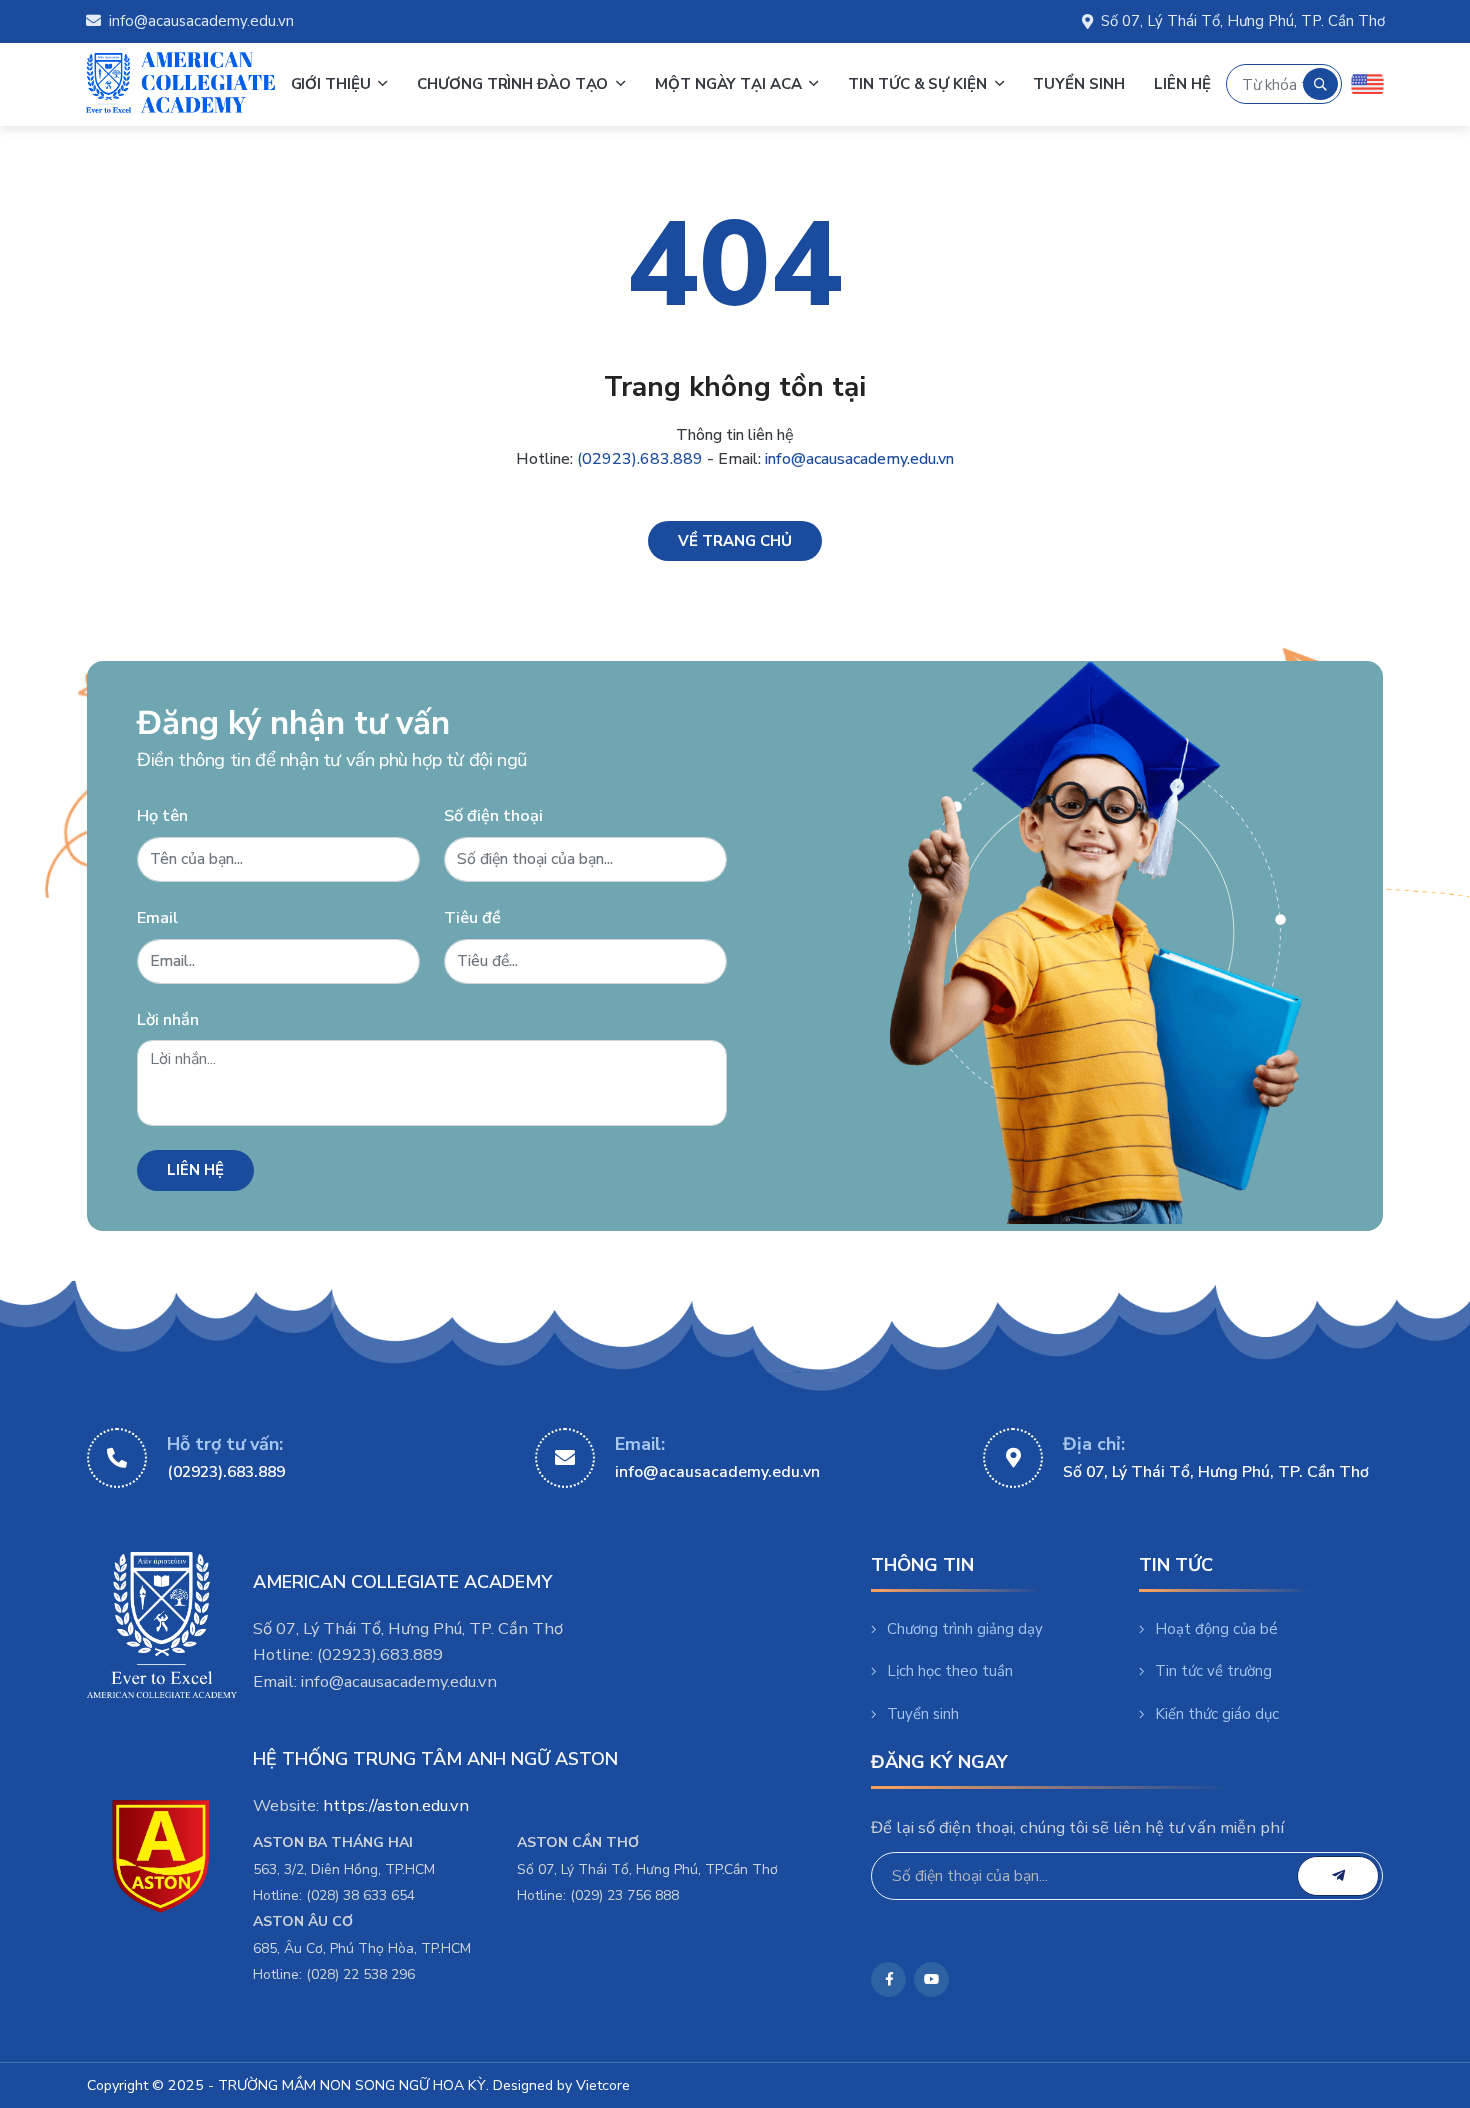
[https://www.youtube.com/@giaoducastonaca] (931, 1979)
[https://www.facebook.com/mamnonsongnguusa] (888, 1979)
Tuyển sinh (923, 1714)
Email (157, 917)
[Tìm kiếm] (1320, 84)
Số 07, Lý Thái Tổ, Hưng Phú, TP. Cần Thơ (1243, 21)
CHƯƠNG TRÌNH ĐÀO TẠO (514, 84)
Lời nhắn (168, 1019)
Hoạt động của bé (1216, 1629)
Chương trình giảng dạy (965, 1629)
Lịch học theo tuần (950, 1671)
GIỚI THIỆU (333, 84)
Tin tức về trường (1213, 1671)
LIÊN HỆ (1182, 84)
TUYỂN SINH (1078, 84)
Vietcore (603, 2085)
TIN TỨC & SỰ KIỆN (919, 84)
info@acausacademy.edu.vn (201, 21)
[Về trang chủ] (735, 541)
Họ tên (162, 815)
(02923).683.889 (640, 459)
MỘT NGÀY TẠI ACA (730, 84)
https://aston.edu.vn (396, 1805)
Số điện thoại (493, 815)
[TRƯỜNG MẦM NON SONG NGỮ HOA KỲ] (181, 84)
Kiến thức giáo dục (1217, 1714)
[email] (1338, 1876)
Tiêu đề (472, 917)
